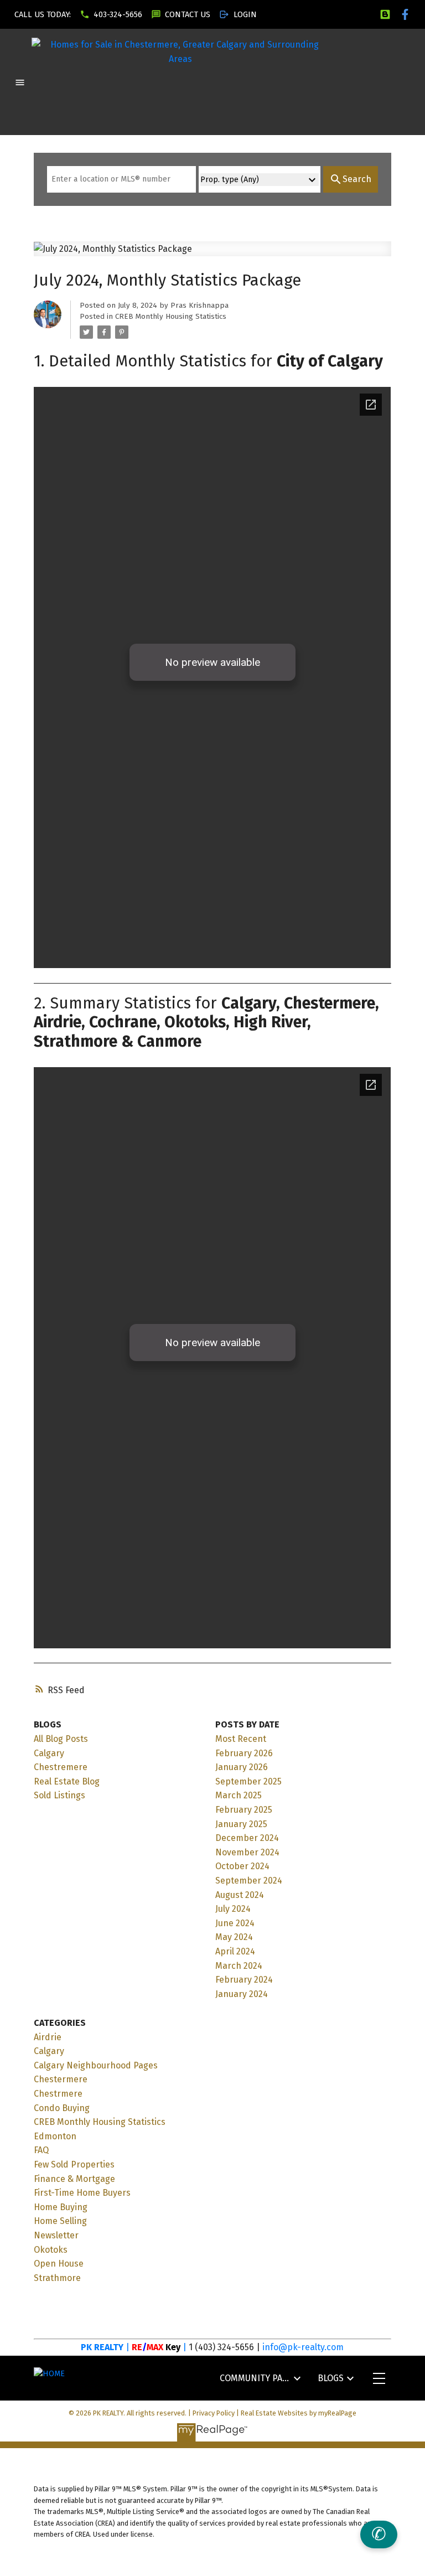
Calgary (49, 1753)
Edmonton (55, 2136)
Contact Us (188, 14)
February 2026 (244, 1753)
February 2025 (244, 1810)
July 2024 (233, 1909)
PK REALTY (102, 2347)
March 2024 (239, 1966)
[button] (43, 14)
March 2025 (239, 1795)
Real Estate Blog (67, 1781)
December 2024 (247, 1838)
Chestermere (61, 2079)
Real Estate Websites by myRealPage (299, 2413)
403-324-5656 (118, 14)
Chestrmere (58, 2094)
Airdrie (48, 2037)
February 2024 (244, 1980)
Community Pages (255, 2378)
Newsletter (56, 2235)
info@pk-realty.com (303, 2347)
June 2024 (235, 1923)
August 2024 (240, 1895)
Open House (59, 2264)
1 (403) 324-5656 (221, 2347)
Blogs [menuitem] (331, 2378)
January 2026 (242, 1767)
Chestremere (61, 1767)
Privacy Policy (214, 2413)
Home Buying (61, 2207)
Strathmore (57, 2278)
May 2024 (234, 1937)
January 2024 (242, 1994)
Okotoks (51, 2250)
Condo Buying (62, 2108)
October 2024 (242, 1866)
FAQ (41, 2150)
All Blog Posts (61, 1739)
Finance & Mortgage (74, 2179)
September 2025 (248, 1781)
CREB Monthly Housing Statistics (171, 317)
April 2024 (235, 1951)
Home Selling (60, 2221)
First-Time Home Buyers (82, 2193)
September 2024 (249, 1881)
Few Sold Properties (74, 2164)
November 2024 (247, 1852)
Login (245, 14)
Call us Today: (43, 14)
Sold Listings (59, 1795)
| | (156, 2347)
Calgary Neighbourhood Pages (96, 2065)
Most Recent (241, 1739)
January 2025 (241, 1824)
